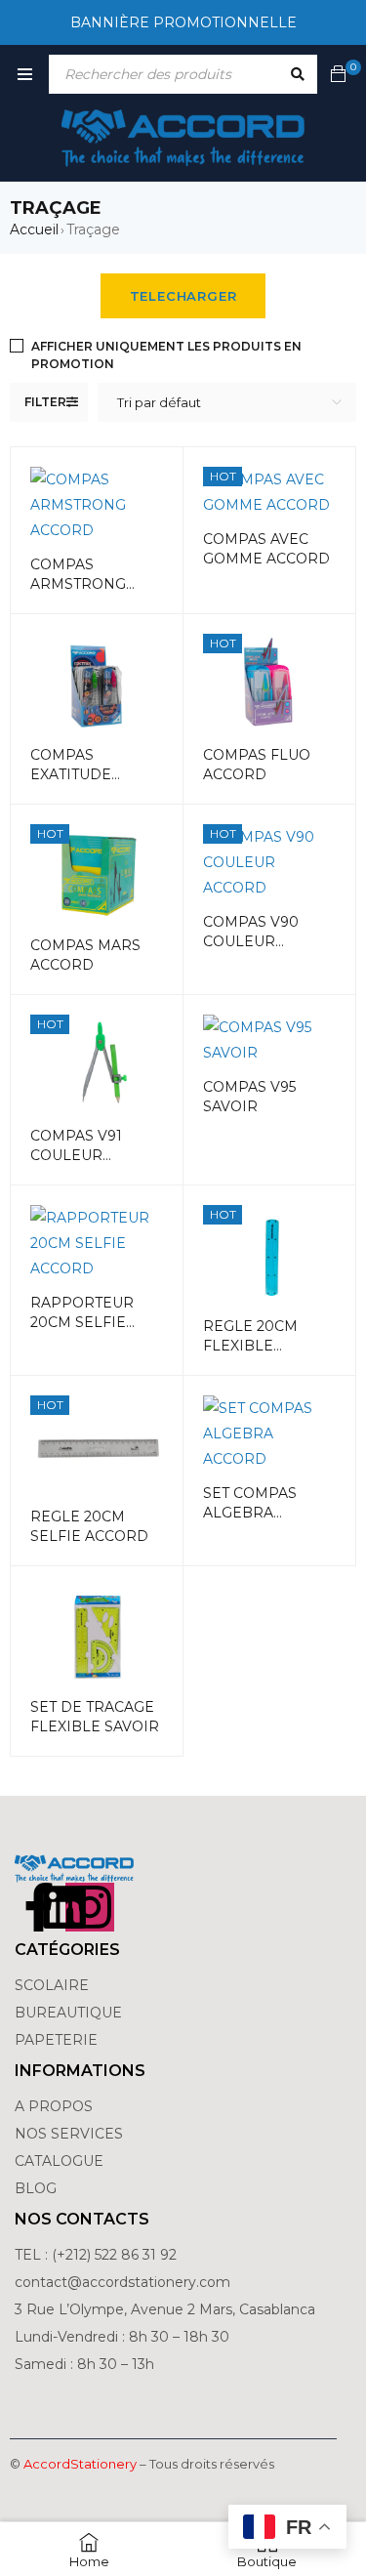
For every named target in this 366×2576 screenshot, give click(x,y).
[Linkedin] (64, 1907)
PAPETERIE (56, 2040)
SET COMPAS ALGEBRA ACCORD (250, 1513)
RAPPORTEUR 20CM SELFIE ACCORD (82, 1322)
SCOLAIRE (54, 1985)
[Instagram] (90, 1907)
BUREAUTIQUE (68, 2013)
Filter (45, 402)
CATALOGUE (59, 2161)
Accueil (34, 229)
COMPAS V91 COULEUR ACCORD (76, 1155)
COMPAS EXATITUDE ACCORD (71, 774)
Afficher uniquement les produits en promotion (166, 355)
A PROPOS (54, 2106)
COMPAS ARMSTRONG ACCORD (78, 584)
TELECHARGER (183, 296)
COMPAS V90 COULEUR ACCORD (251, 941)
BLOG (36, 2188)
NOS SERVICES (69, 2134)
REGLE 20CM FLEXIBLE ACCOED (250, 1346)
